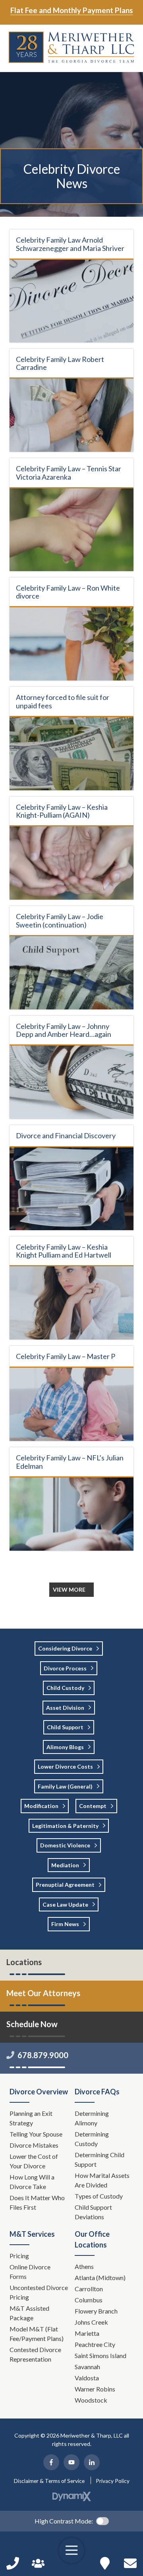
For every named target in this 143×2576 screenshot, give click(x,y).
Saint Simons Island (100, 2355)
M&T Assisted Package (29, 2313)
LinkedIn (92, 2462)
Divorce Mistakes (35, 2145)
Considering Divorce (65, 1648)
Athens (84, 2266)
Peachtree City (95, 2344)
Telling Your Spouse (36, 2134)
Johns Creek (91, 2322)
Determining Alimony (92, 2118)
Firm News (65, 1924)
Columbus (89, 2300)
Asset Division (65, 1708)
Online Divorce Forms (30, 2272)
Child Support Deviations (93, 2212)
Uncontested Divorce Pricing (39, 2292)
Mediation (65, 1865)
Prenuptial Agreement (65, 1885)
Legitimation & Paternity (65, 1826)
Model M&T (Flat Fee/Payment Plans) (37, 2334)
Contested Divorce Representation (35, 2354)
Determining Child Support (100, 2159)
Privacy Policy (113, 2481)
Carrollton (89, 2289)
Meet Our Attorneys (43, 1993)
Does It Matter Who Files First (37, 2202)
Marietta (87, 2333)
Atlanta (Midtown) (100, 2278)
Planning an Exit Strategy (31, 2118)
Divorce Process (65, 1668)
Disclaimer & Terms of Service (49, 2481)
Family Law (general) (65, 1786)
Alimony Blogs (65, 1747)
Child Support (65, 1727)
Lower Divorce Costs (65, 1766)
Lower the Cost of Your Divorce (34, 2161)
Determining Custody (92, 2139)
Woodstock (91, 2400)
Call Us (13, 2563)
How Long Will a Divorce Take (32, 2182)
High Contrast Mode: (64, 2521)
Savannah (87, 2367)
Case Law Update (65, 1904)
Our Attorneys (38, 2563)
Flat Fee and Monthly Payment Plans (72, 10)
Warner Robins (95, 2389)
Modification (41, 1806)
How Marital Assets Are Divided (102, 2180)
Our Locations (105, 2563)
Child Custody (65, 1688)
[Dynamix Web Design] (72, 2496)
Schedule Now (130, 2563)
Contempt (93, 1806)
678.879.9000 (43, 2055)
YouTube (71, 2462)
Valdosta (87, 2378)
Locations (24, 1962)
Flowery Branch (96, 2311)
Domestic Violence (65, 1845)
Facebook (51, 2462)
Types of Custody (99, 2196)
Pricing (19, 2256)
